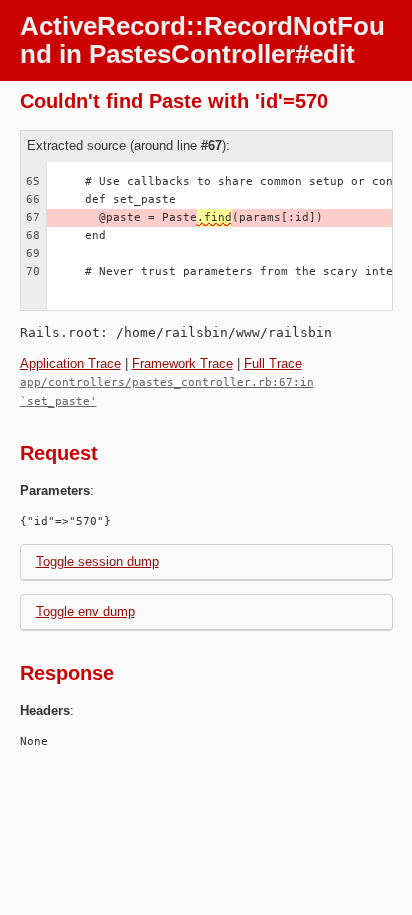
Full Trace (273, 363)
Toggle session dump (97, 561)
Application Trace (70, 363)
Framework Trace (182, 363)
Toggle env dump (85, 611)
